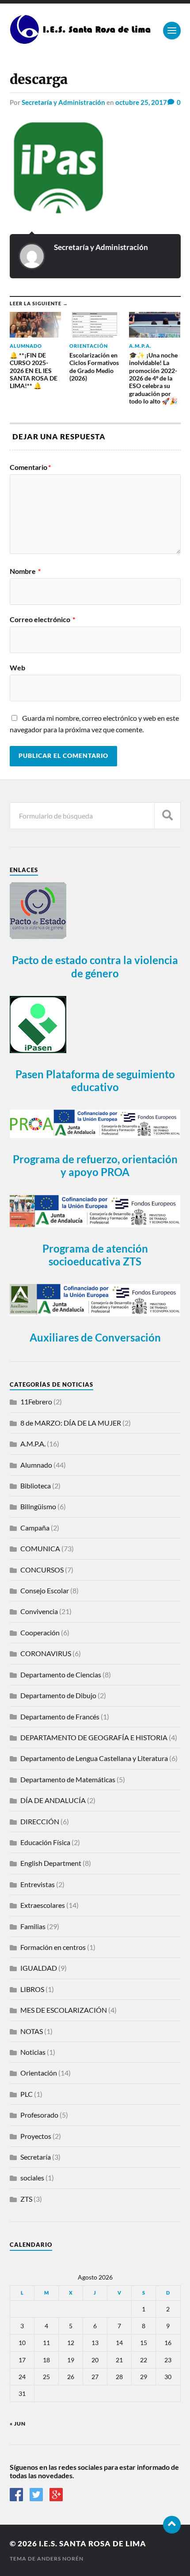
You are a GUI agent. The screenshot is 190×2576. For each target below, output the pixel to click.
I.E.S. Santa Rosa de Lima (93, 2543)
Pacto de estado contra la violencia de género (95, 966)
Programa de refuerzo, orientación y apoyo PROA (95, 1165)
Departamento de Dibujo (58, 1695)
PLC (27, 2094)
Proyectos (36, 2136)
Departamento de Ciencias (61, 1674)
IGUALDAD (39, 1968)
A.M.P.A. (33, 1444)
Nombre (25, 571)
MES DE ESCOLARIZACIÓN (64, 2010)
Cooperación (40, 1632)
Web (17, 668)
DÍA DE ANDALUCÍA (53, 1800)
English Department (51, 1863)
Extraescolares (43, 1905)
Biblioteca (36, 1486)
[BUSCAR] (167, 816)
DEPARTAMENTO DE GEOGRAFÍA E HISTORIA (94, 1737)
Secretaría (36, 2157)
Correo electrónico (42, 619)
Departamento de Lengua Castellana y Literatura (94, 1758)
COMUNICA (40, 1548)
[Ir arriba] (172, 2525)
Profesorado (39, 2115)
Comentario (30, 467)
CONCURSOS (42, 1570)
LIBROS (32, 1989)
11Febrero (36, 1401)
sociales (32, 2178)
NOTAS (32, 2031)
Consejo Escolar (45, 1590)
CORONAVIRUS (46, 1653)
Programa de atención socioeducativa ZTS (95, 1255)
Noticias (33, 2052)
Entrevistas (38, 1884)
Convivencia (39, 1611)
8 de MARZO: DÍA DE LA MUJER (71, 1423)
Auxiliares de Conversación (95, 1337)
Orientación (39, 2073)
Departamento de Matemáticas (68, 1779)
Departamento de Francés (60, 1717)
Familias (33, 1926)
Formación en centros (53, 1947)
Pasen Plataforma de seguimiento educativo (95, 1080)
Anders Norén (60, 2559)
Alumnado (36, 1465)
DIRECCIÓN (40, 1821)
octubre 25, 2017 (141, 102)
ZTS (26, 2199)
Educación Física (45, 1842)
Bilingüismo (38, 1506)
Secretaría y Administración (63, 102)
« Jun (18, 2424)
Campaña (35, 1528)
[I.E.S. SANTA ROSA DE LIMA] (82, 40)
